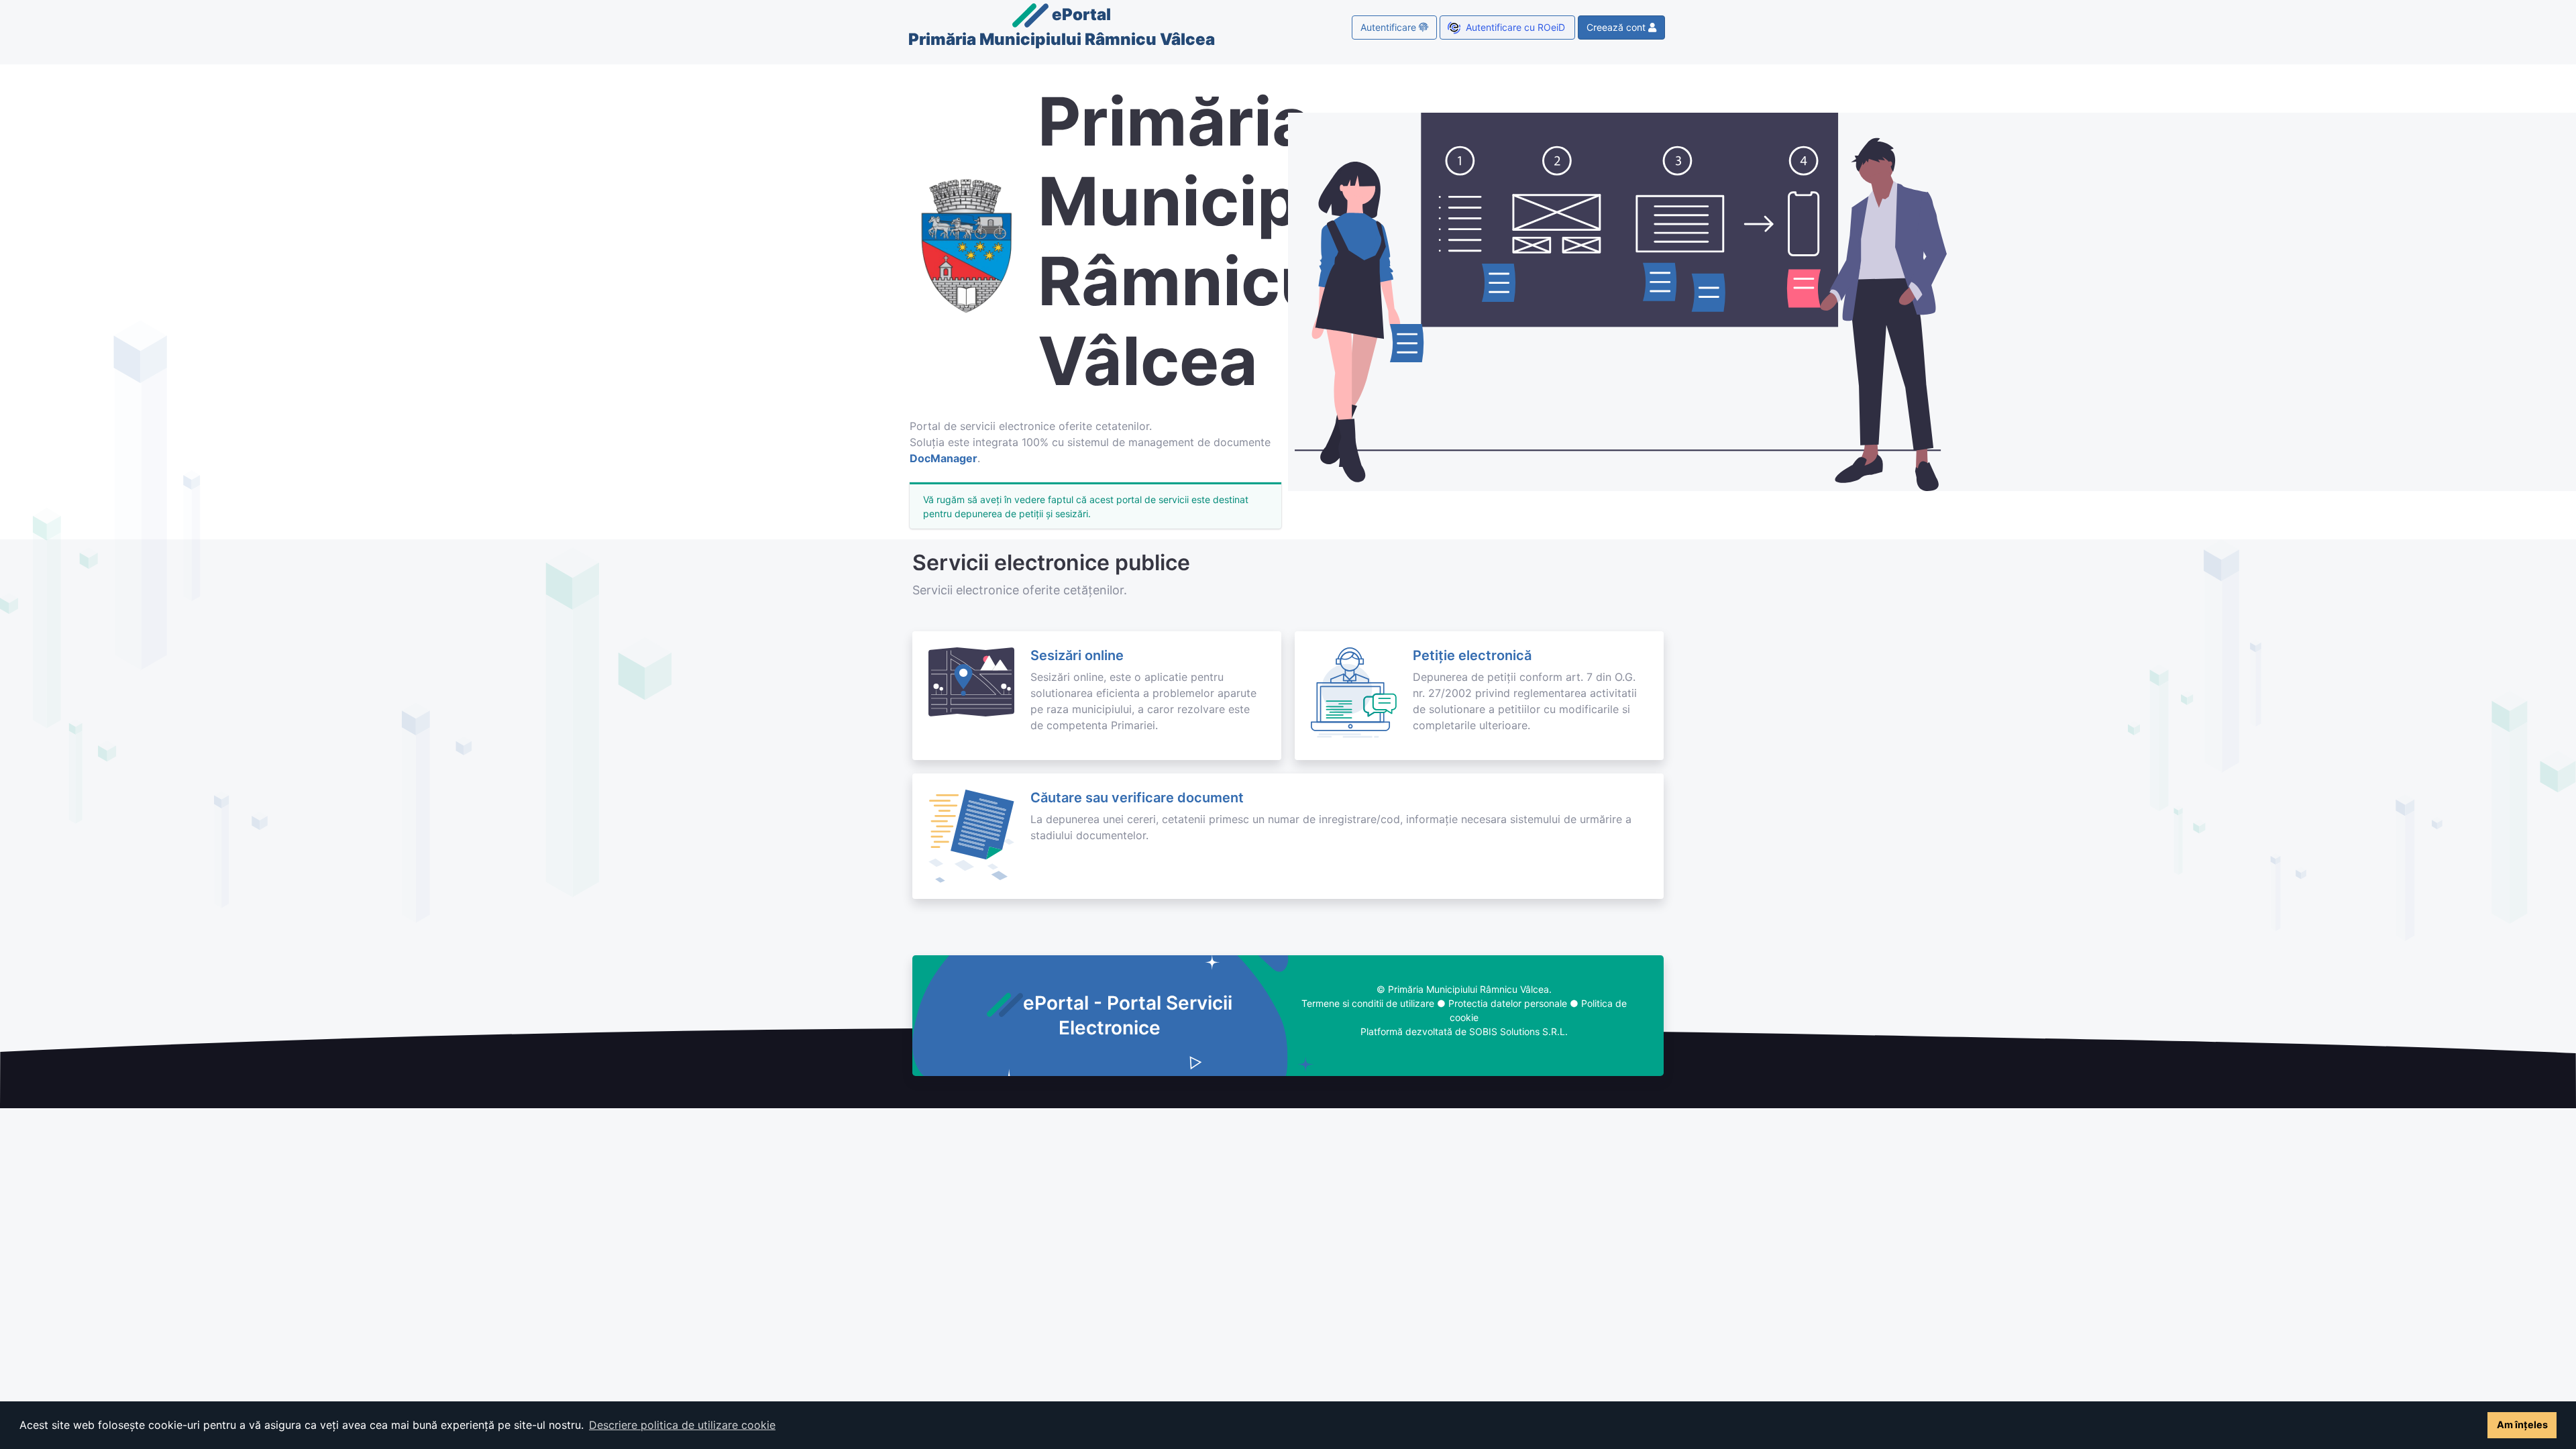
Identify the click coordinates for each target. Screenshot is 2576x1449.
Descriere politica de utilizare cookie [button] (682, 1425)
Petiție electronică (1472, 655)
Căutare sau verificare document (1137, 798)
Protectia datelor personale (1508, 1003)
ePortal (1062, 27)
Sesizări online (1077, 655)
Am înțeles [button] (2522, 1425)
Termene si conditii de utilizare (1368, 1003)
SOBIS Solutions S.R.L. (1518, 1031)
